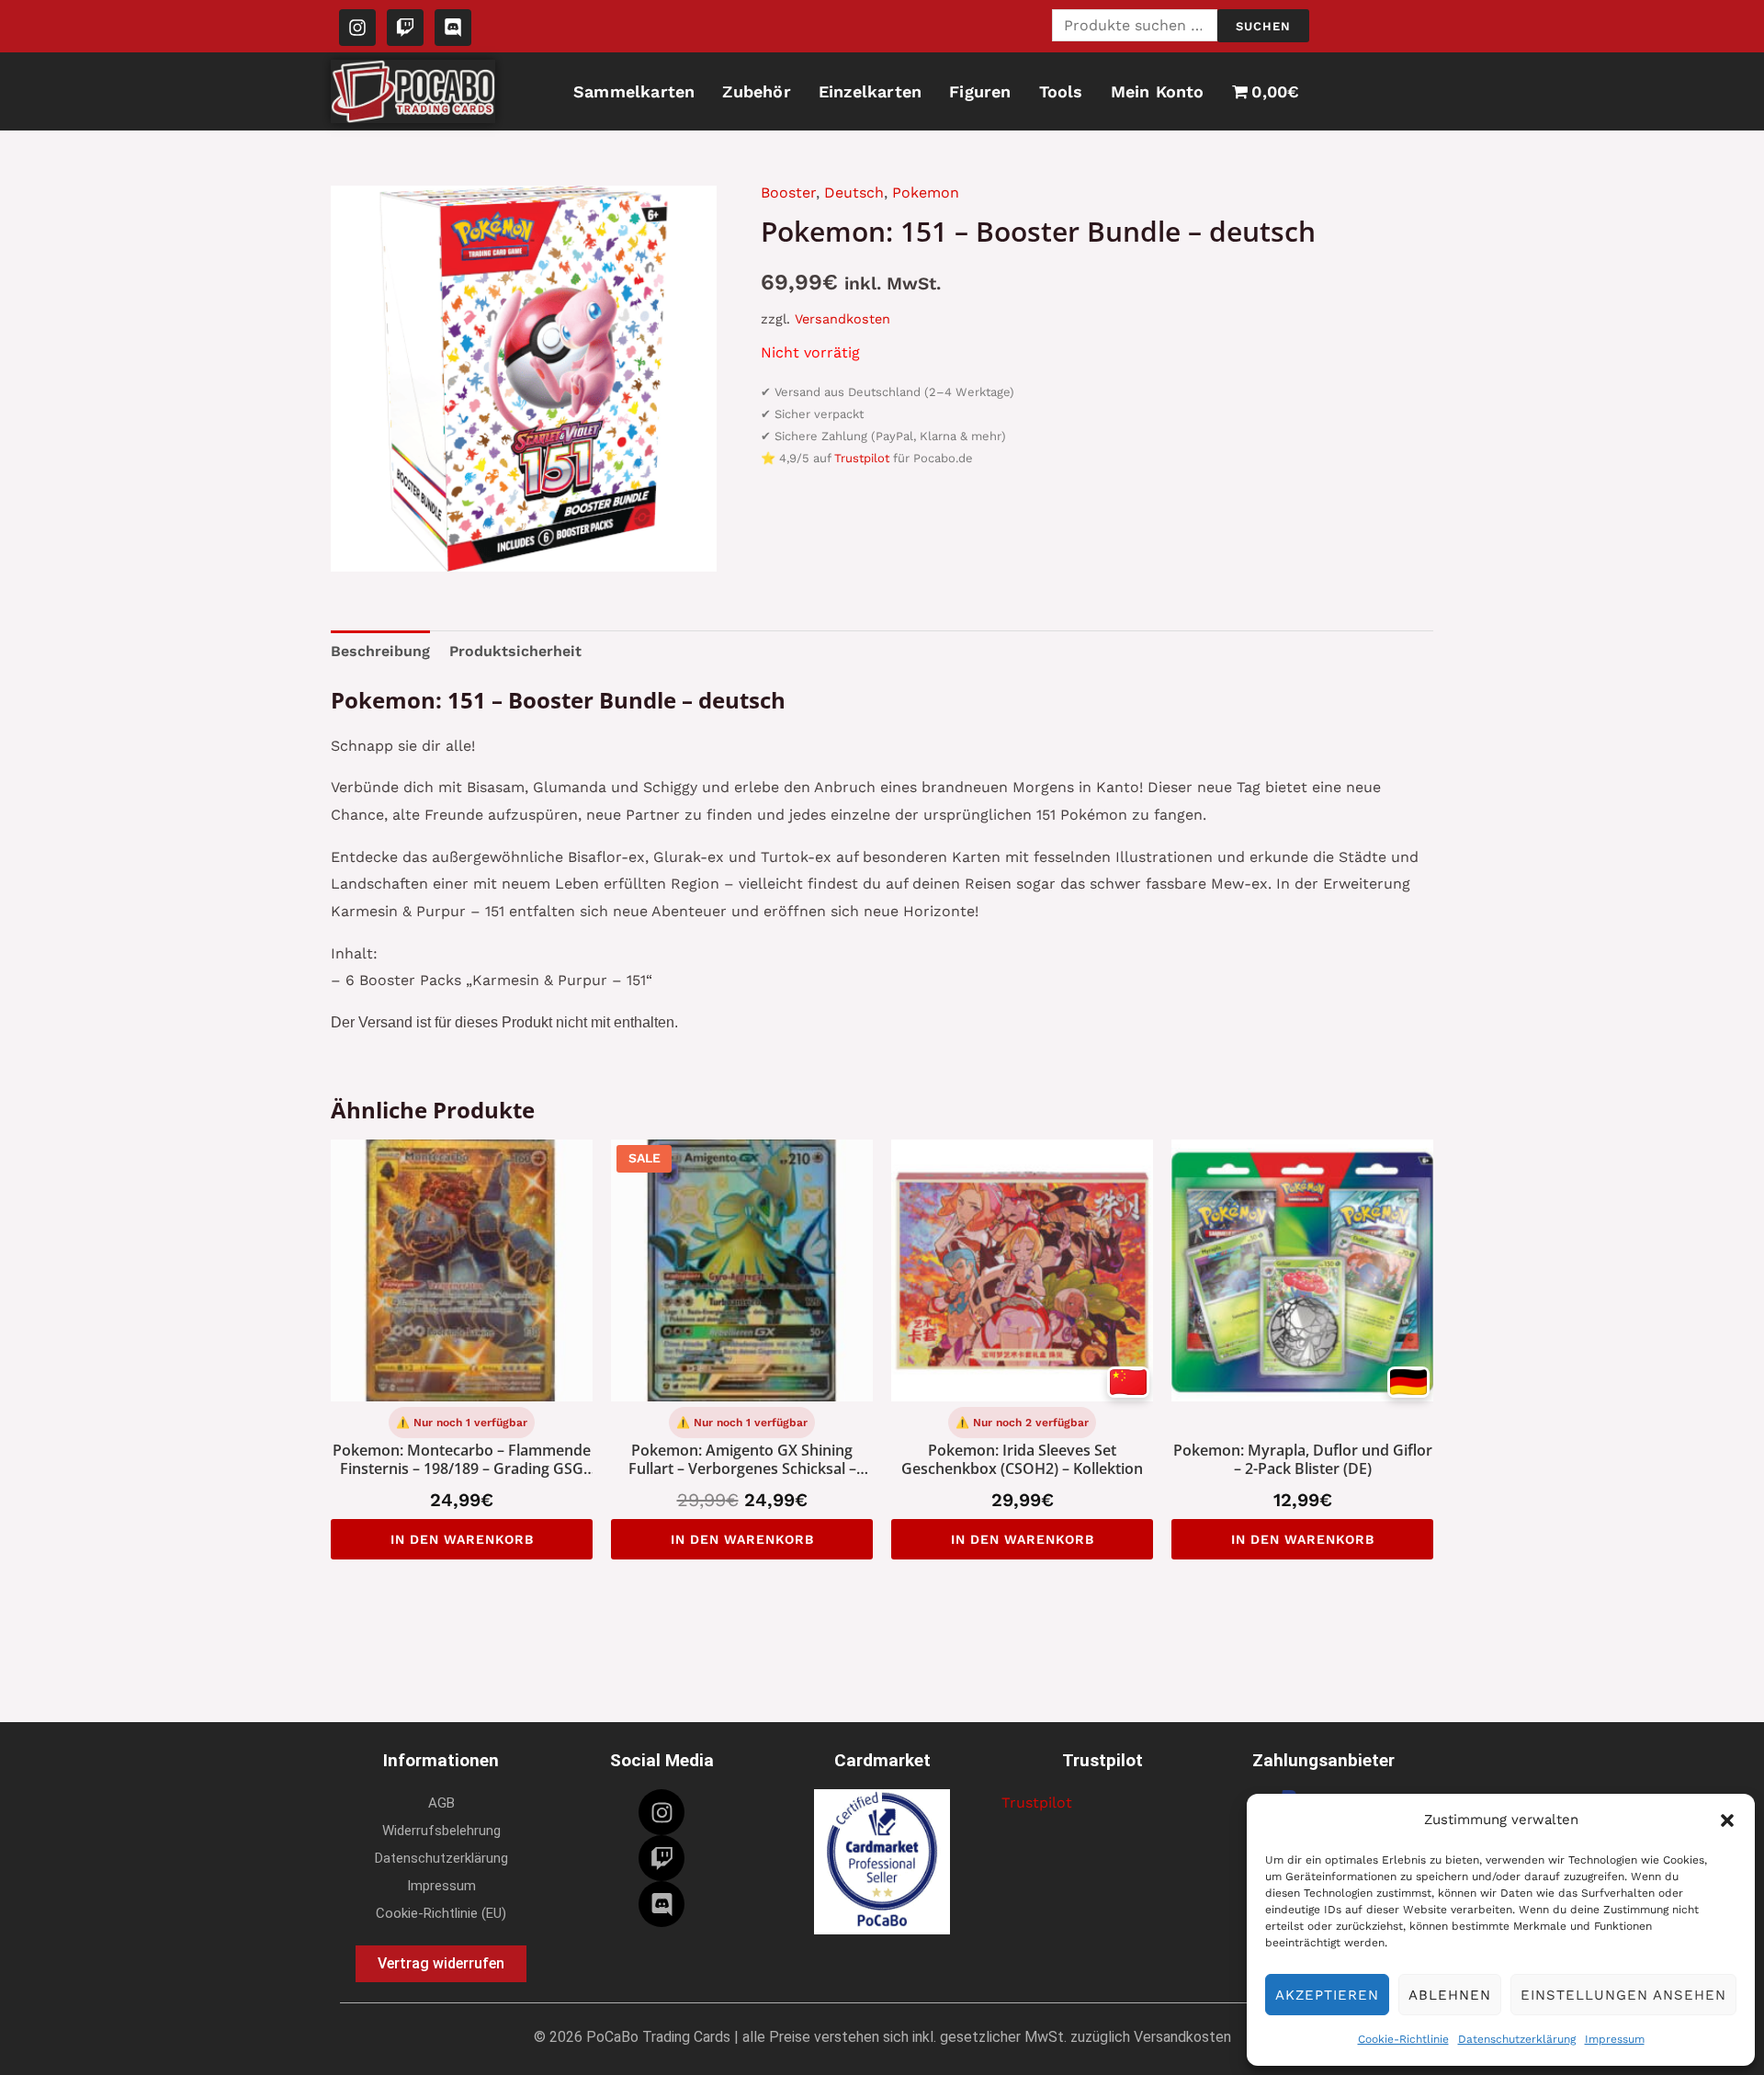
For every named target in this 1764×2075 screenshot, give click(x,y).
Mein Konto (1158, 91)
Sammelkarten (634, 91)
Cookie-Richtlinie (1403, 2039)
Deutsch (854, 193)
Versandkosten (842, 319)
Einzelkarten (870, 91)
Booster (788, 193)
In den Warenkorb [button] (462, 1539)
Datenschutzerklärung (1517, 2039)
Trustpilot (862, 458)
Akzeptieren (1327, 1995)
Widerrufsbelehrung (441, 1831)
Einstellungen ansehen (1623, 1995)
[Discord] (661, 1904)
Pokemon (926, 193)
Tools (1061, 91)
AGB (441, 1803)
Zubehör (756, 91)
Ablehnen (1450, 1995)
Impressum (1615, 2039)
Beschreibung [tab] (380, 651)
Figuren (980, 91)
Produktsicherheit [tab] (515, 651)
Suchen (1263, 26)
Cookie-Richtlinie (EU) (441, 1913)
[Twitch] (661, 1858)
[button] (1727, 1820)
